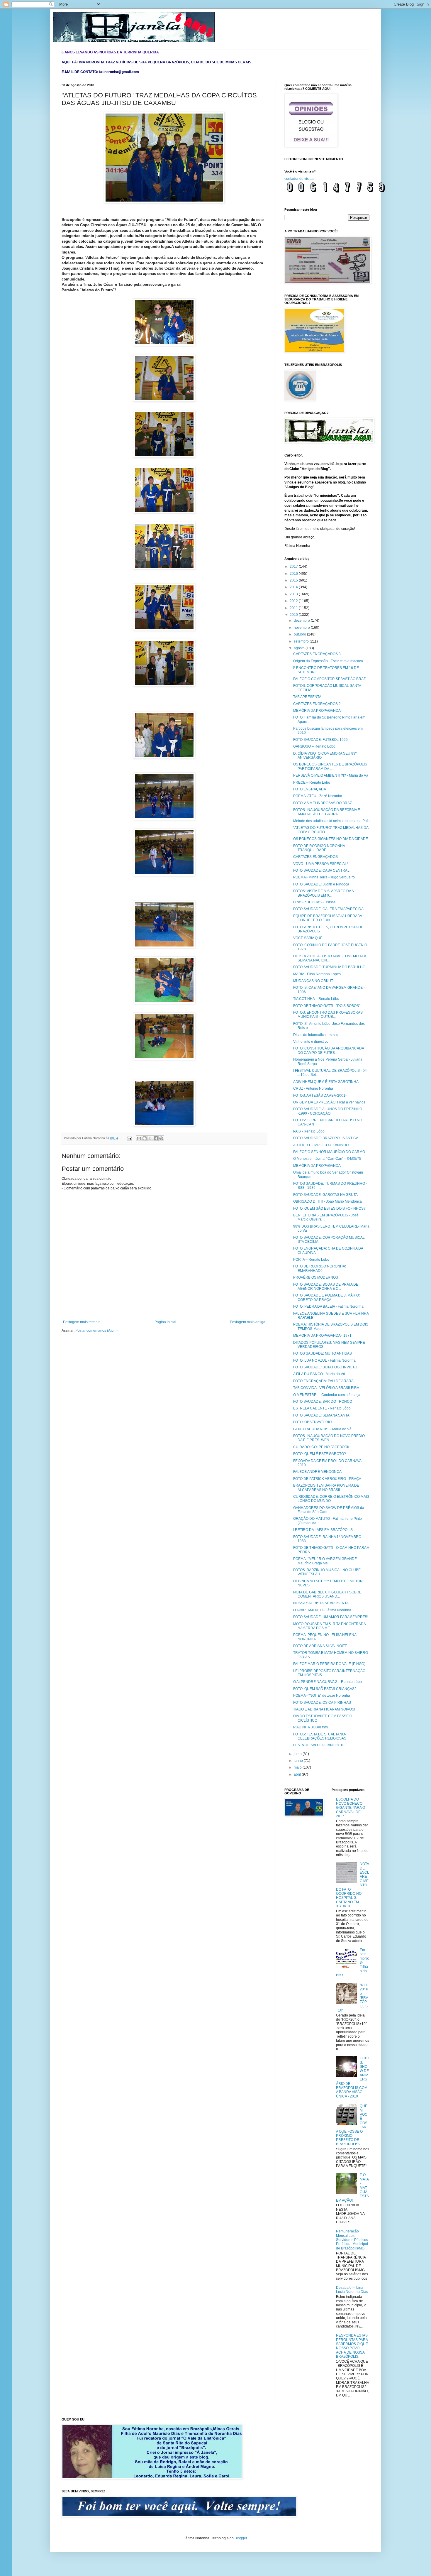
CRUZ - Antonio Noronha (313, 1088)
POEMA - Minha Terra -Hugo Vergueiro (324, 877)
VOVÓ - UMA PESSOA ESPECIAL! (320, 864)
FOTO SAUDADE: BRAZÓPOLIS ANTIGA (326, 1138)
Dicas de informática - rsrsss (316, 1035)
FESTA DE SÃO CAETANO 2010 (319, 1745)
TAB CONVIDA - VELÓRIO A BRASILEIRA (326, 1388)
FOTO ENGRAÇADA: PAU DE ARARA (323, 1381)
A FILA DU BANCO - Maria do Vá (319, 1374)
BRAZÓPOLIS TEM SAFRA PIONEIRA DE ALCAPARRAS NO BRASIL (326, 1488)
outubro (300, 634)
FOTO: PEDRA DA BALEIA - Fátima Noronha (328, 1306)
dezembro (302, 621)
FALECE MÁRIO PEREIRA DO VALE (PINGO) (329, 1664)
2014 (294, 587)
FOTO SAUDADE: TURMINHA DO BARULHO (329, 967)
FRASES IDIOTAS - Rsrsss (314, 902)
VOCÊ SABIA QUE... (309, 938)
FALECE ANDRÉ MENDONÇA (317, 1472)
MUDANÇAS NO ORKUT (313, 981)
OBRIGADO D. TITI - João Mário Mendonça (328, 1201)
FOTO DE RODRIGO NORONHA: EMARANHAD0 (320, 1268)
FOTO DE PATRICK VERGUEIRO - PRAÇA (327, 1479)
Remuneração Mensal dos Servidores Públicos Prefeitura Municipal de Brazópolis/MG (352, 2240)
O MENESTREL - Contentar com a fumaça (327, 1395)
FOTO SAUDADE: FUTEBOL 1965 (320, 740)
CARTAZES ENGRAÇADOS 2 (317, 704)
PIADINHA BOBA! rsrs (310, 1727)
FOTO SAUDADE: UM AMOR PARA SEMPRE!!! (330, 1617)
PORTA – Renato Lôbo (311, 1260)
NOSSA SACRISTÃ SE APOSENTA (321, 1603)
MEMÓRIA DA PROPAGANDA (317, 711)
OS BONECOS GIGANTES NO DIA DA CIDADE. (331, 839)
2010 (294, 615)
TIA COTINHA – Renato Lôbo (316, 999)
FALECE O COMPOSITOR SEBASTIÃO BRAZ (329, 679)
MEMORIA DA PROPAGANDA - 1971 (322, 1336)
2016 (294, 574)
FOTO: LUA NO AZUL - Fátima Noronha (324, 1360)
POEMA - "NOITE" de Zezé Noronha (322, 1696)
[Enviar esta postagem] (129, 1138)
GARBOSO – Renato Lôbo (314, 746)
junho (299, 1761)
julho (298, 1754)
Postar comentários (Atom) (96, 1331)
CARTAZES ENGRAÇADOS (315, 857)
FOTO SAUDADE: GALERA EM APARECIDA (328, 909)
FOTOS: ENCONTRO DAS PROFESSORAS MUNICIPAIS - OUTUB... (328, 1015)
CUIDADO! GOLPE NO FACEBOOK (321, 1447)
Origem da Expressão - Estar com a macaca (328, 661)
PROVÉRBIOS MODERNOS (316, 1277)
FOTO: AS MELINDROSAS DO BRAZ (323, 803)
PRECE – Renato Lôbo (312, 782)
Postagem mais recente (82, 1322)
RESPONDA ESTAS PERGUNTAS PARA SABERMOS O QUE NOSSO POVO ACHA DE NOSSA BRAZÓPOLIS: (352, 2346)
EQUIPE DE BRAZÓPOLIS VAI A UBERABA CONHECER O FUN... (328, 918)
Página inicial (165, 1322)
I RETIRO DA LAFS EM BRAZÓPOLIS (323, 1530)
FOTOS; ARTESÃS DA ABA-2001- (320, 1096)
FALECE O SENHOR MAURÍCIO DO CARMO (329, 1152)
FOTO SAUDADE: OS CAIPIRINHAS (322, 1703)
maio (298, 1767)
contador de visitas (299, 179)
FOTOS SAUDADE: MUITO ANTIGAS (323, 1353)
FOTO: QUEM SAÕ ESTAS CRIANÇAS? (325, 1689)
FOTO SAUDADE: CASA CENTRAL (321, 871)
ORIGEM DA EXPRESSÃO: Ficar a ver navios (329, 1102)
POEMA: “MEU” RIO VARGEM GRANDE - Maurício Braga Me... (326, 1561)
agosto (300, 648)
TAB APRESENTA (307, 697)
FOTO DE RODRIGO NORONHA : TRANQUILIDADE (320, 848)
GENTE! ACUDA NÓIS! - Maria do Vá (322, 1429)
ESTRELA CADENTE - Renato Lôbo (322, 1408)
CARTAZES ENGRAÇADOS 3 (317, 654)
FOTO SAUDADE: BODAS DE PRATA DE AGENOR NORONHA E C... (326, 1287)
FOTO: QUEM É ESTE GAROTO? (320, 1454)
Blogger (241, 2538)
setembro (302, 641)
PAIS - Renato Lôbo (309, 1131)
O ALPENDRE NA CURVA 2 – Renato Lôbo (328, 1682)
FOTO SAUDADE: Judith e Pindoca (321, 884)
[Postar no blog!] (145, 1138)
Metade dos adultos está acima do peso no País (331, 821)
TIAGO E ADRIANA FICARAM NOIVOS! (324, 1709)
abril (298, 1774)
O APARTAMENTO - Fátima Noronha (322, 1610)
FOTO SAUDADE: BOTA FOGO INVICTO (325, 1367)
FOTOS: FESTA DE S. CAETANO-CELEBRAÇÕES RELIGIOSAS (320, 1736)
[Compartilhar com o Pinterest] (161, 1138)
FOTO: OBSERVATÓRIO (312, 1422)
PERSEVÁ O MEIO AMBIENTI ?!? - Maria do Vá (331, 775)
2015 (294, 580)
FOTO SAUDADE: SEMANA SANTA (321, 1415)
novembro (302, 628)
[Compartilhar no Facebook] (156, 1138)
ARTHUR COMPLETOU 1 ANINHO (321, 1145)
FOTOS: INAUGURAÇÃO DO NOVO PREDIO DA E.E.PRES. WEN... (329, 1438)
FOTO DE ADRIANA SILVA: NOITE (320, 1646)
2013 (294, 594)
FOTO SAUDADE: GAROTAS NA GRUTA (325, 1195)
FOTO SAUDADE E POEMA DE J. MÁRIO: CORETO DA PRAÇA (326, 1297)
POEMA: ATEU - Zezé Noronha (318, 796)
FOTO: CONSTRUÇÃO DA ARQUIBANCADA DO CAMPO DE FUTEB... (329, 1050)
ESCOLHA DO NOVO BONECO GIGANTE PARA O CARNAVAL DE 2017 (351, 1808)
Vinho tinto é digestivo (311, 1042)
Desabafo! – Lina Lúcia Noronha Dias (352, 2290)
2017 (294, 567)
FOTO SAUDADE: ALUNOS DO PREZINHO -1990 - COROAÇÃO (328, 1111)
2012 (294, 601)
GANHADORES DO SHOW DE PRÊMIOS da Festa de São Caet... (329, 1510)
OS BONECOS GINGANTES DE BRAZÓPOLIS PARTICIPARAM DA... (330, 766)
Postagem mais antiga (248, 1322)
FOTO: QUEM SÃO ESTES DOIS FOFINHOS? (329, 1208)
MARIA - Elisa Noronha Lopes (317, 974)
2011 (294, 608)
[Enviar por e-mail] (139, 1138)
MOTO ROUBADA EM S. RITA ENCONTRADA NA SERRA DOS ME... (329, 1626)
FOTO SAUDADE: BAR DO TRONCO (323, 1402)
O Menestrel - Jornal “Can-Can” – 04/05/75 (327, 1159)
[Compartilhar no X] (150, 1138)
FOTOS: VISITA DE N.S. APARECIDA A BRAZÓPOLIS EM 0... (323, 893)
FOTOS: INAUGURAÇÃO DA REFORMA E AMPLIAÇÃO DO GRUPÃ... (327, 812)
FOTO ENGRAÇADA (310, 789)
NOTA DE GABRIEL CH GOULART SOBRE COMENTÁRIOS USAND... (327, 1594)
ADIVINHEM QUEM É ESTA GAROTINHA (326, 1082)
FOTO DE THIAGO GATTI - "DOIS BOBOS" (327, 1006)
